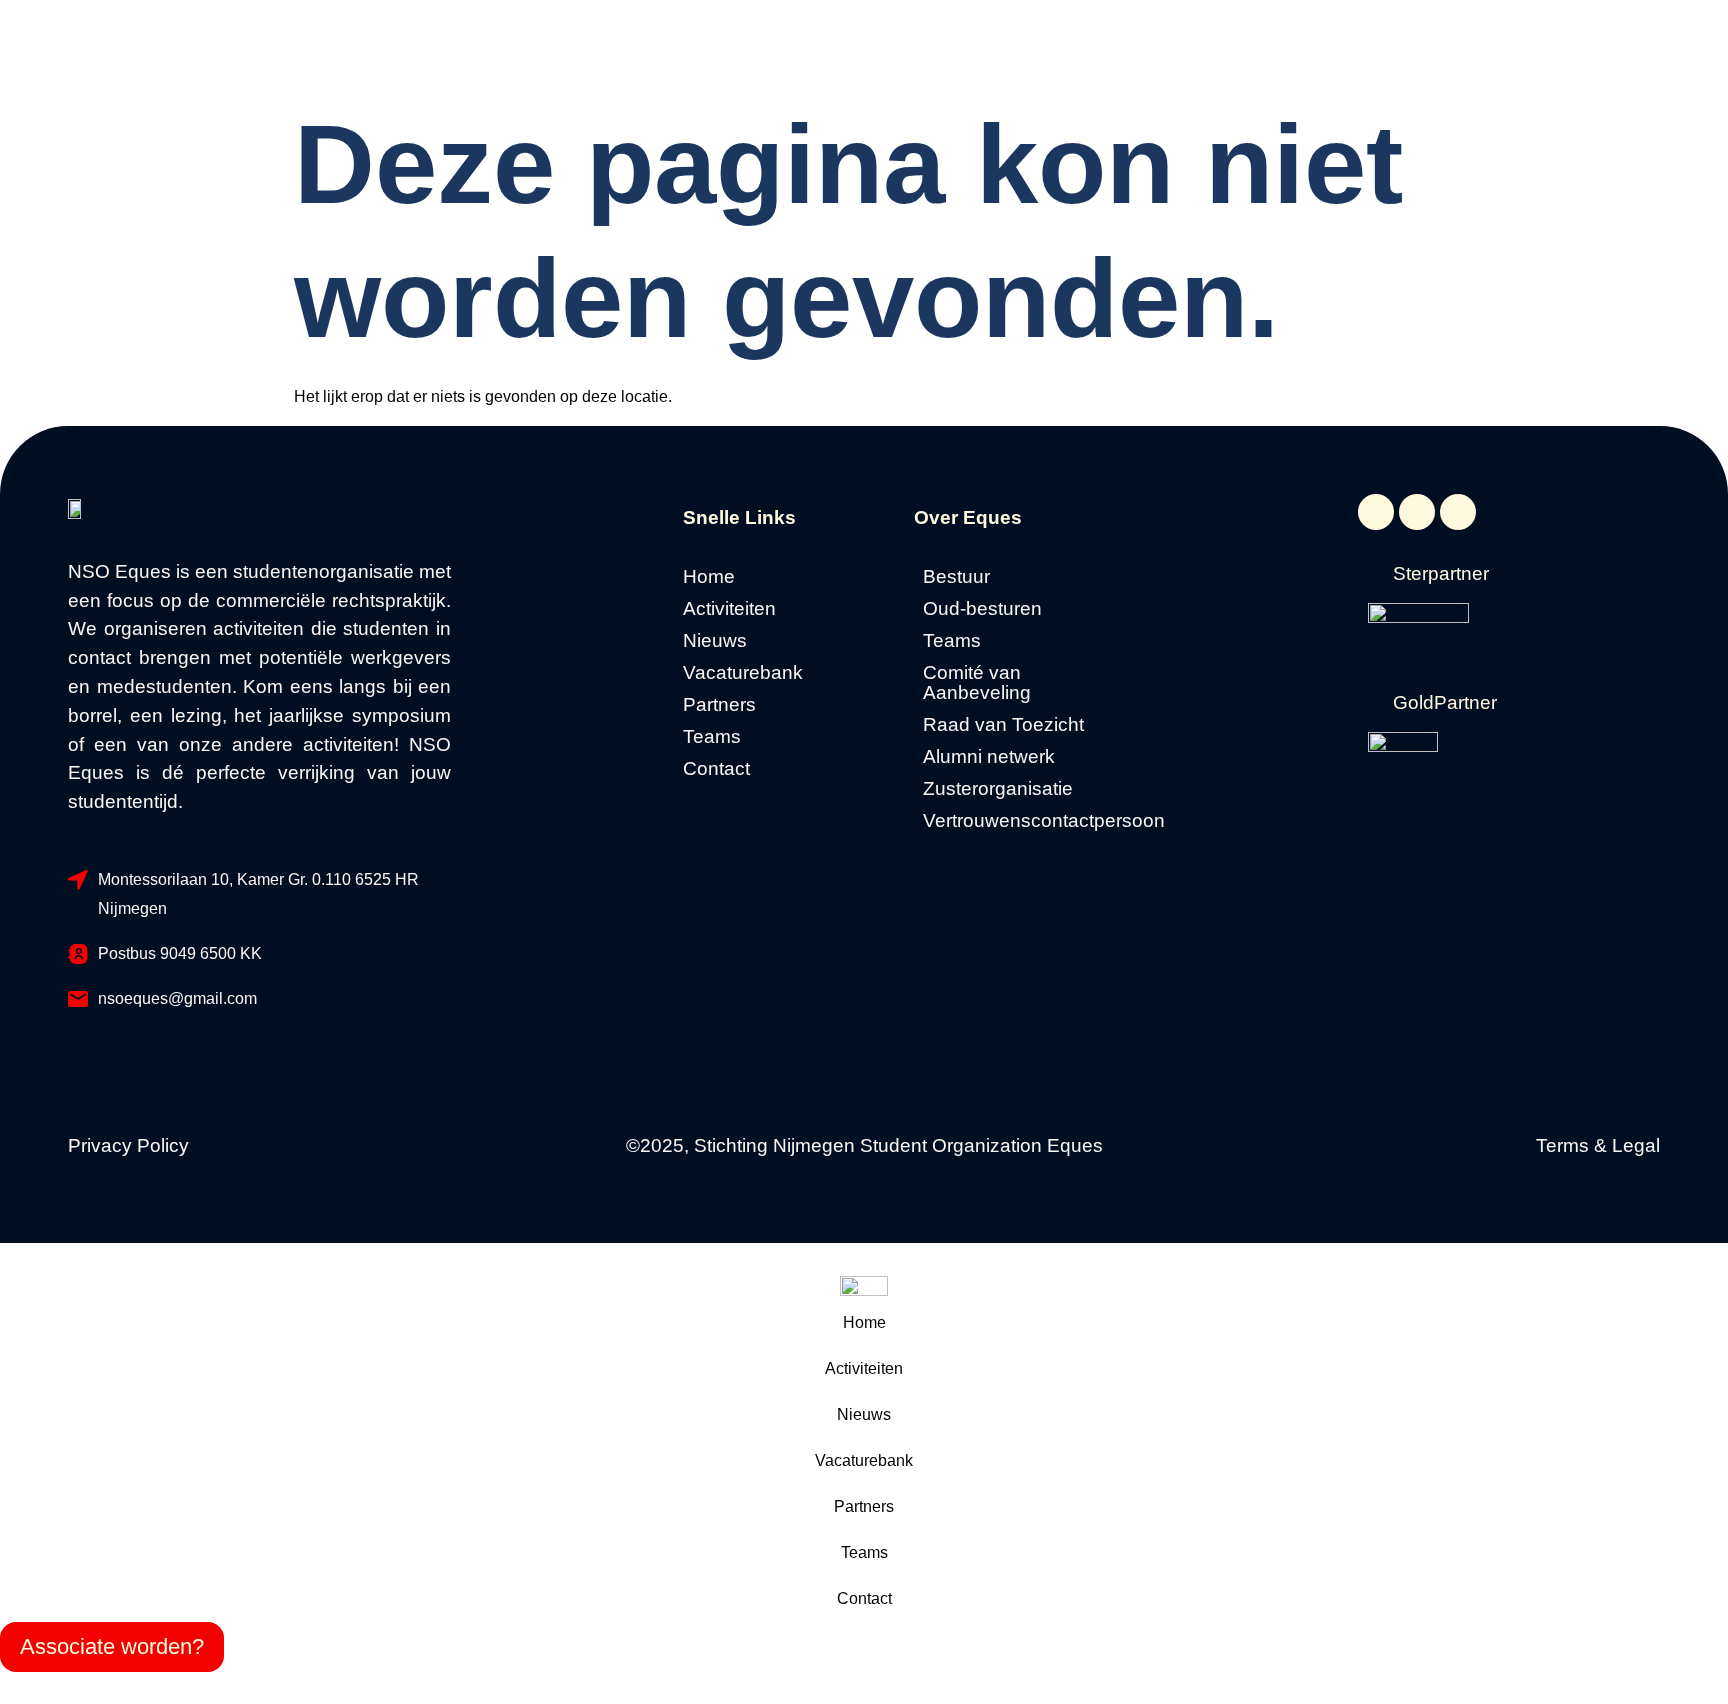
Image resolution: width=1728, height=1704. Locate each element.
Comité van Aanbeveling (977, 683)
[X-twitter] (1417, 512)
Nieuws (715, 641)
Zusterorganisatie (998, 789)
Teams (712, 737)
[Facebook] (1376, 512)
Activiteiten (729, 609)
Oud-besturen (982, 609)
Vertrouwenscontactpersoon (1024, 821)
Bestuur (956, 577)
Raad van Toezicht (1003, 725)
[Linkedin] (1458, 512)
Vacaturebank (743, 673)
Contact (716, 769)
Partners (719, 705)
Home (709, 577)
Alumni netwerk (989, 757)
